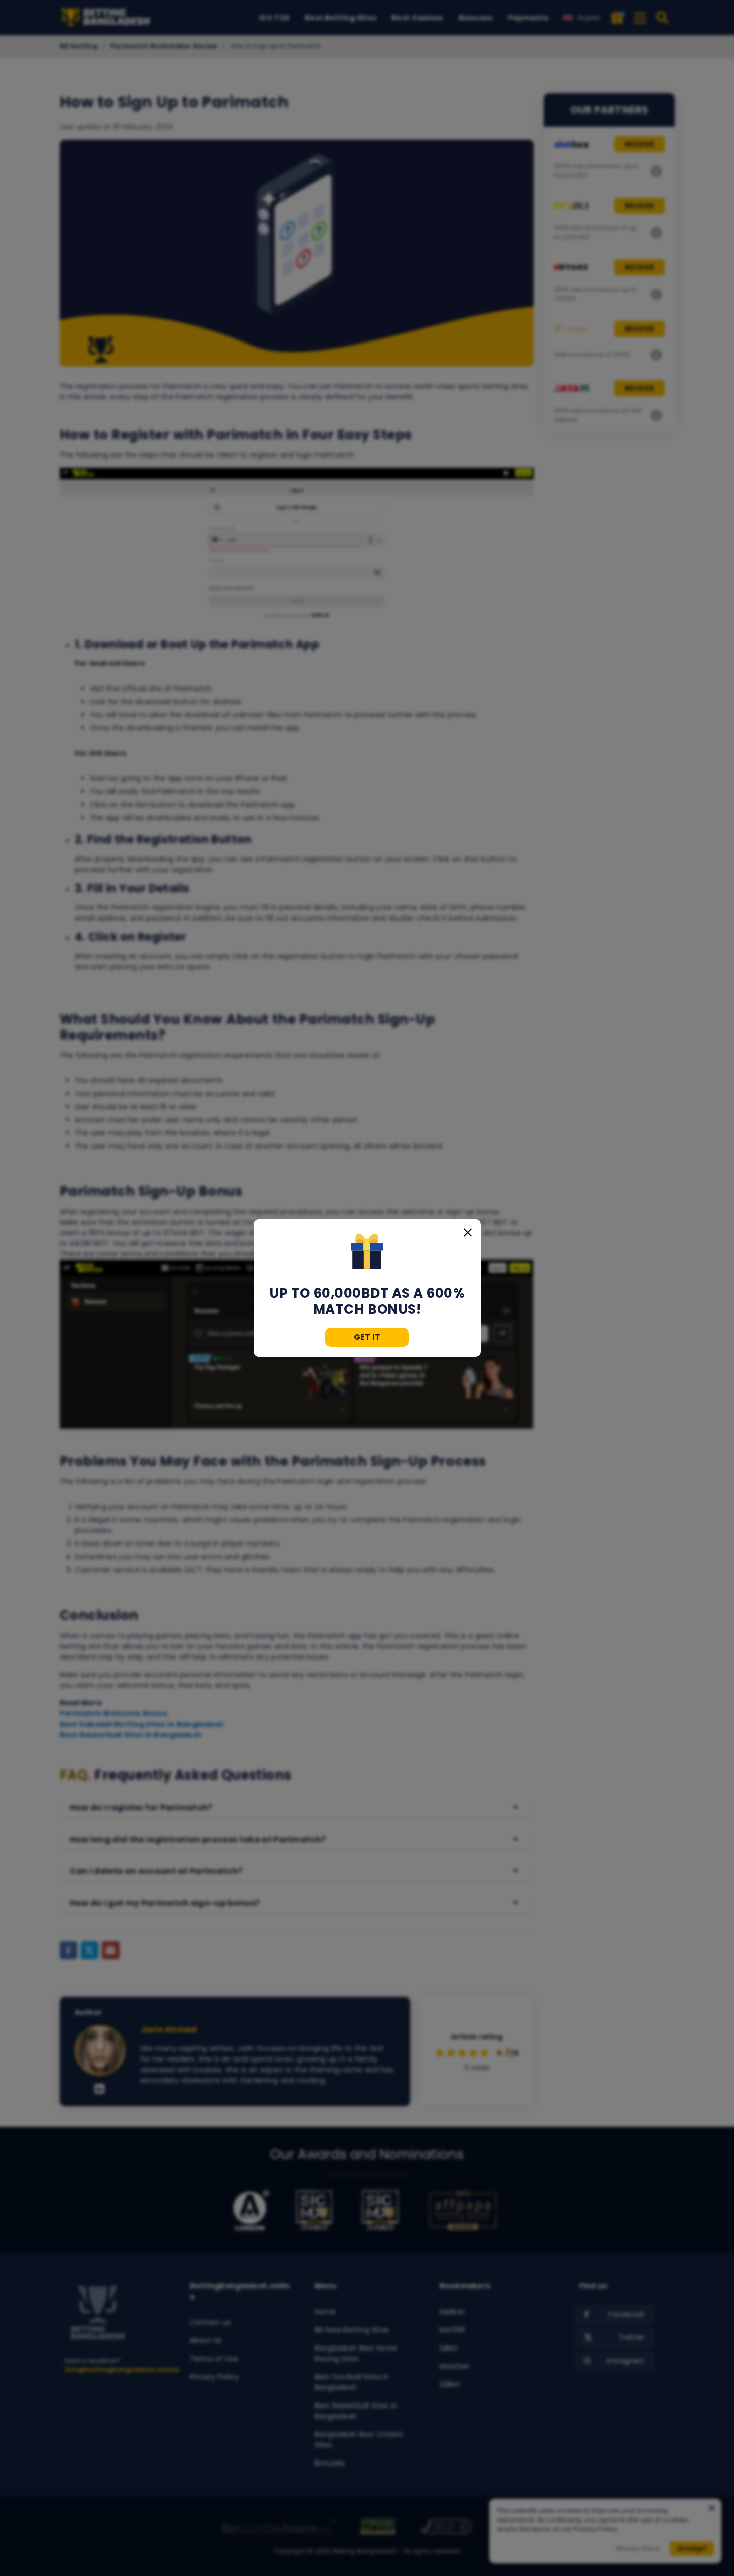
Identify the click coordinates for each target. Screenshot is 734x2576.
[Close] (468, 1232)
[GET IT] (367, 1252)
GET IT (367, 1337)
